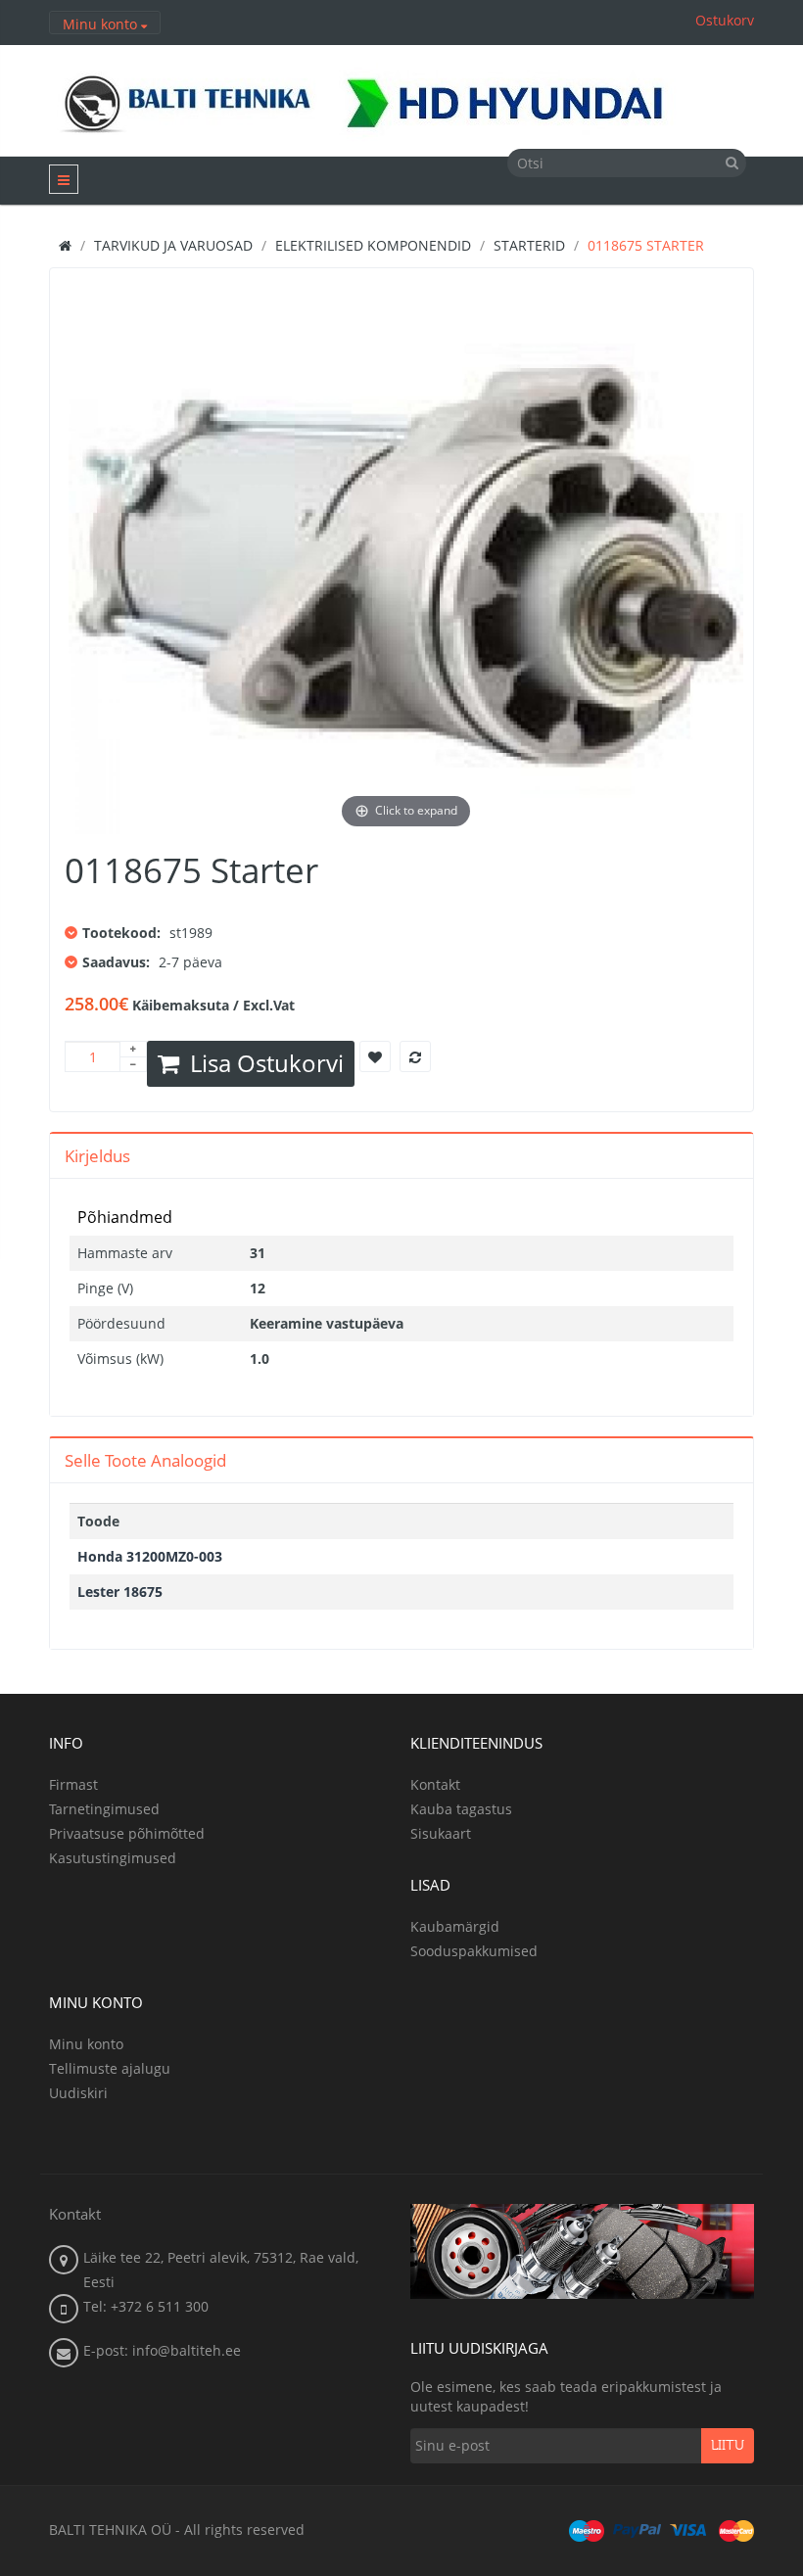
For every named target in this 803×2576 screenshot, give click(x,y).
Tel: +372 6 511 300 (146, 2306)
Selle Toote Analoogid (145, 1460)
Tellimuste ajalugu (110, 2068)
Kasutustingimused (113, 1858)
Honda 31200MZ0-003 (150, 1556)
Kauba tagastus (461, 1809)
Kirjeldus (97, 1156)
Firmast (73, 1784)
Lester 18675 (120, 1592)
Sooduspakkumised (474, 1951)
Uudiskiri (78, 2093)
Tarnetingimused (104, 1809)
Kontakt (435, 1784)
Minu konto (86, 2044)
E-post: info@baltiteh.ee (162, 2350)
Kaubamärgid (455, 1926)
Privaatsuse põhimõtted (127, 1833)
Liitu (728, 2446)
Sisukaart (441, 1833)
